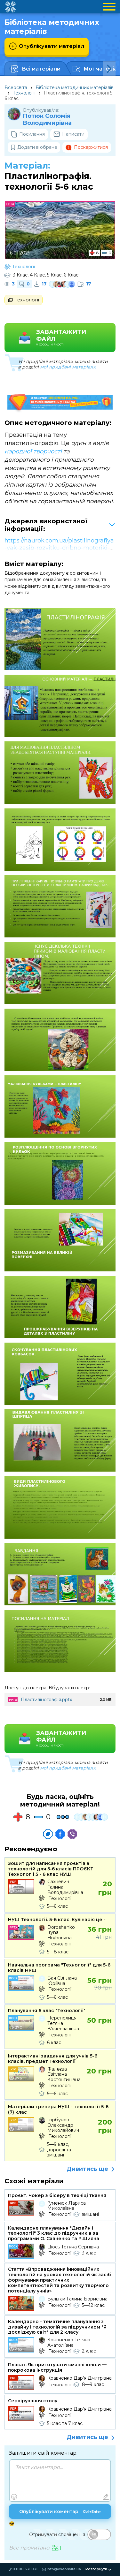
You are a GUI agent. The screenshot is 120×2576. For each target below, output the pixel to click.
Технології (24, 93)
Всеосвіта (16, 87)
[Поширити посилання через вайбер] (72, 1834)
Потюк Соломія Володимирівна (47, 120)
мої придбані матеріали (68, 367)
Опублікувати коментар (60, 2512)
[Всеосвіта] (10, 7)
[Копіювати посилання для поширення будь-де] (48, 1834)
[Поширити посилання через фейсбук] (60, 1834)
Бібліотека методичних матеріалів (75, 87)
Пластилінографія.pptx (46, 1700)
